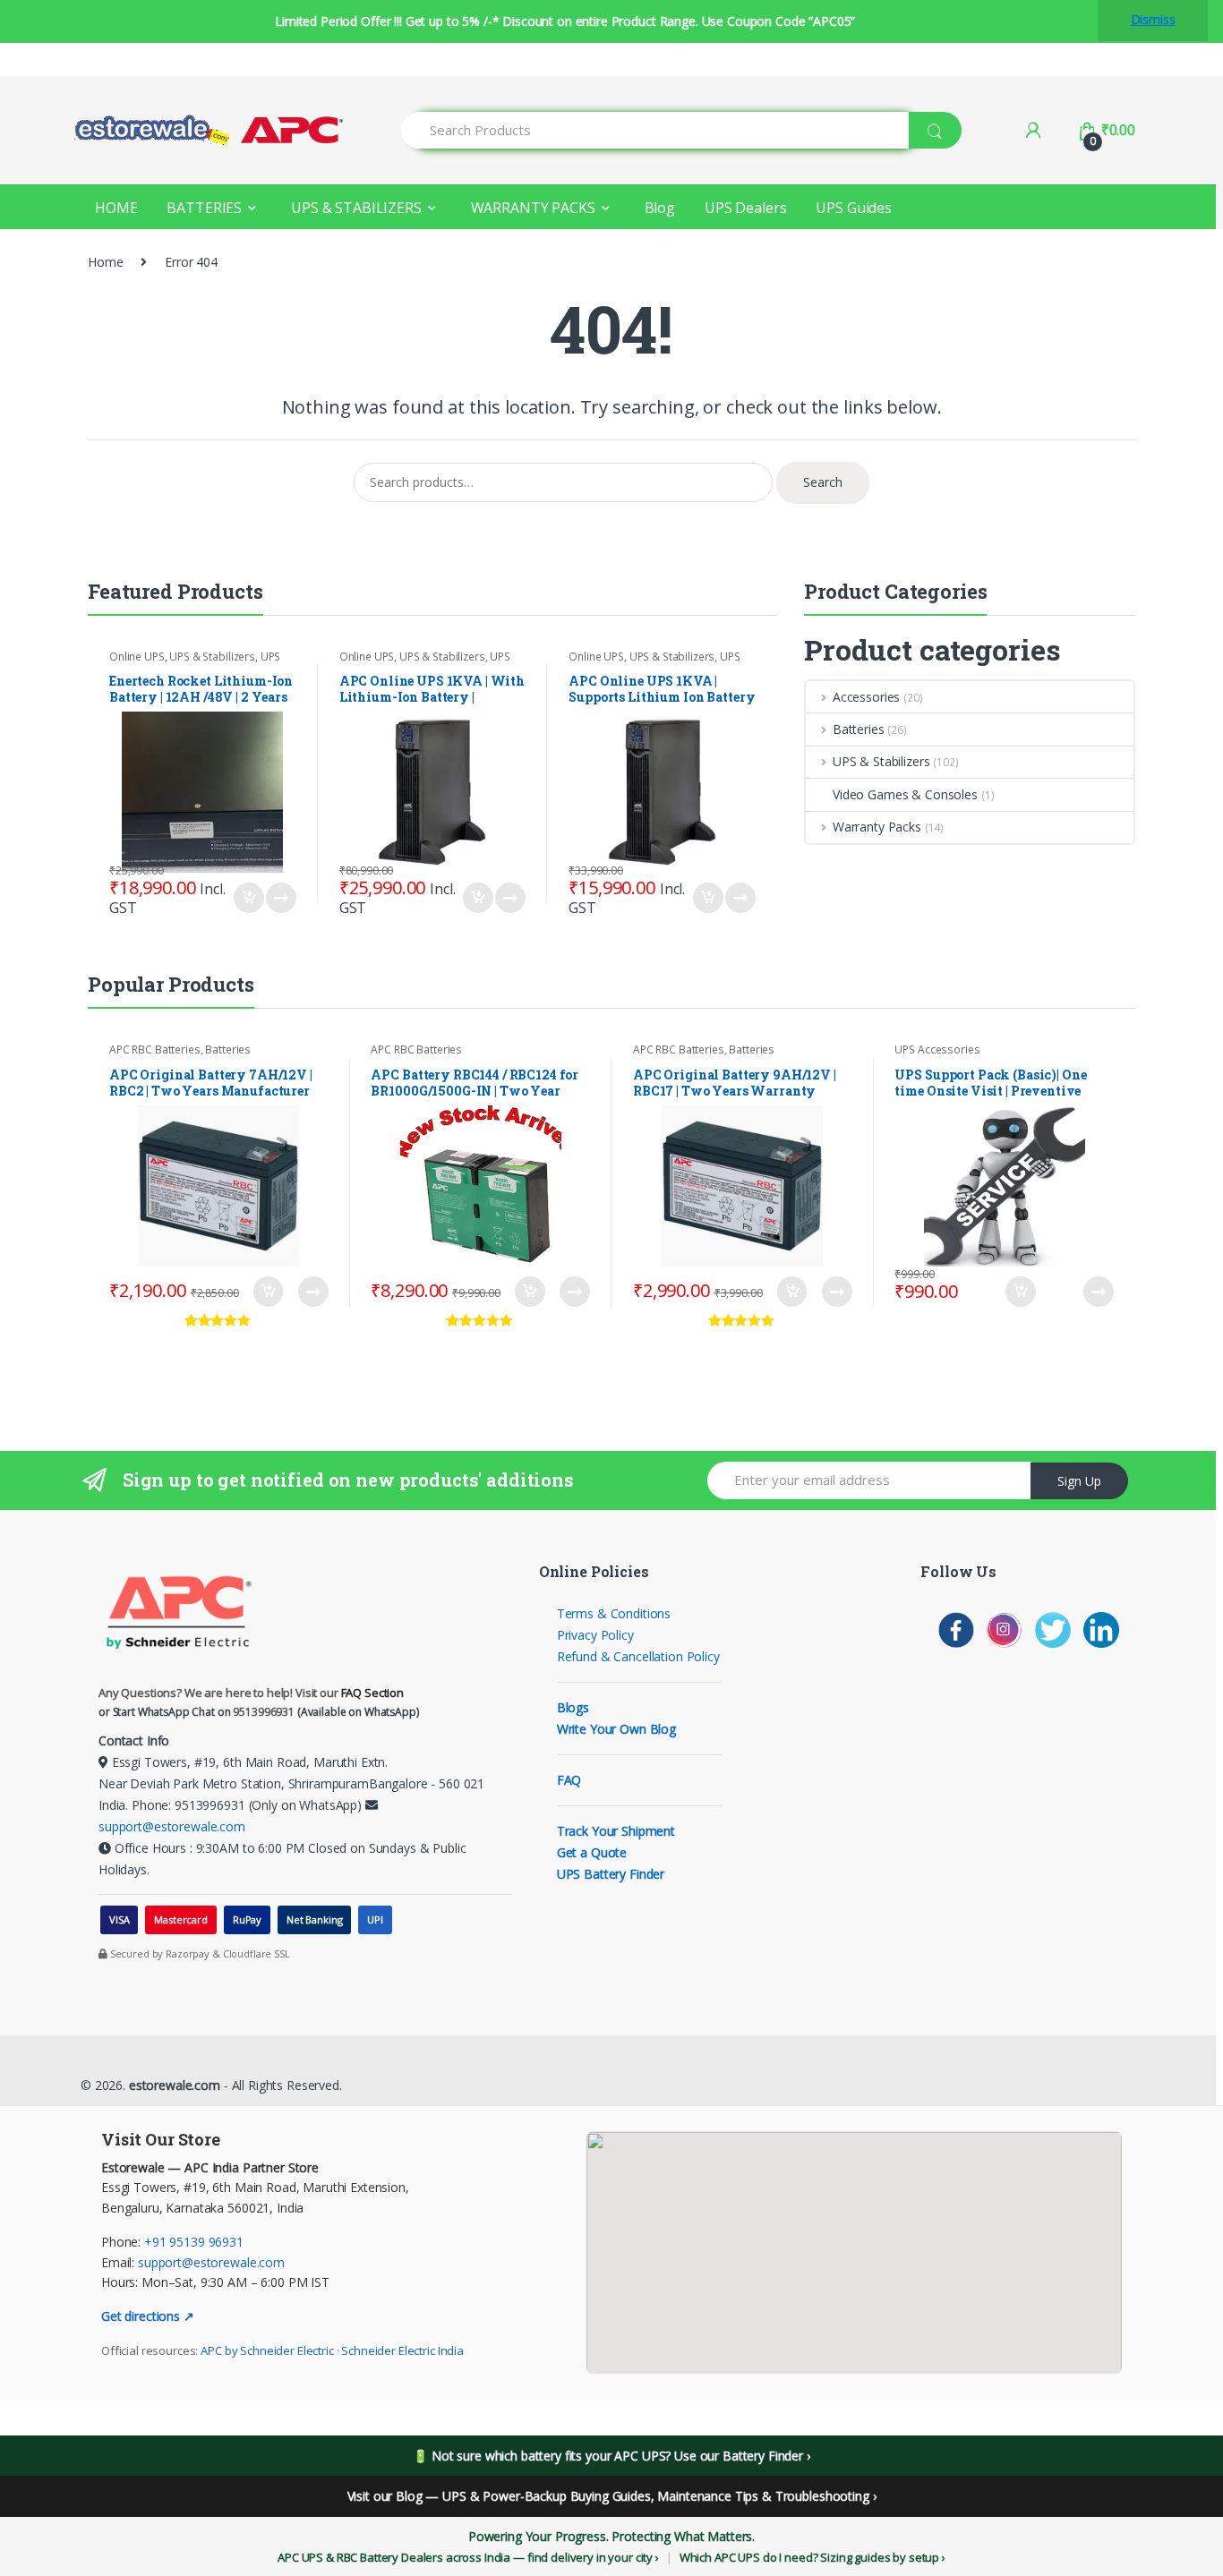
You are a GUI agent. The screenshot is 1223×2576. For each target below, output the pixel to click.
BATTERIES (204, 208)
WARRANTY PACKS (533, 208)
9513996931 (264, 1712)
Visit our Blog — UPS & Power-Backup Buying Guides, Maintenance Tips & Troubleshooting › (612, 2496)
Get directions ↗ (148, 2316)
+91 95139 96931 (194, 2242)
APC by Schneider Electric (267, 2350)
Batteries (859, 729)
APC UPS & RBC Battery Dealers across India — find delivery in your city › (468, 2557)
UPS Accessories (937, 1049)
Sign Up (1079, 1481)
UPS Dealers (745, 208)
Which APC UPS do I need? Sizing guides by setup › (812, 2557)
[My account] (1033, 130)
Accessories (866, 697)
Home (105, 262)
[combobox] (656, 130)
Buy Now (280, 898)
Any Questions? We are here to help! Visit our (251, 1693)
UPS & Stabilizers (212, 657)
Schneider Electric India (402, 2350)
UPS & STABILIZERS (356, 208)
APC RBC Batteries (155, 1049)
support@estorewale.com (172, 1826)
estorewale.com (173, 2085)
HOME (116, 208)
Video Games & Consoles (905, 794)
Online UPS (137, 657)
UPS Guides (854, 208)
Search (823, 482)
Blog (660, 208)
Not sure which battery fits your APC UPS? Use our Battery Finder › (621, 2456)
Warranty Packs (877, 827)
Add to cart (248, 898)
